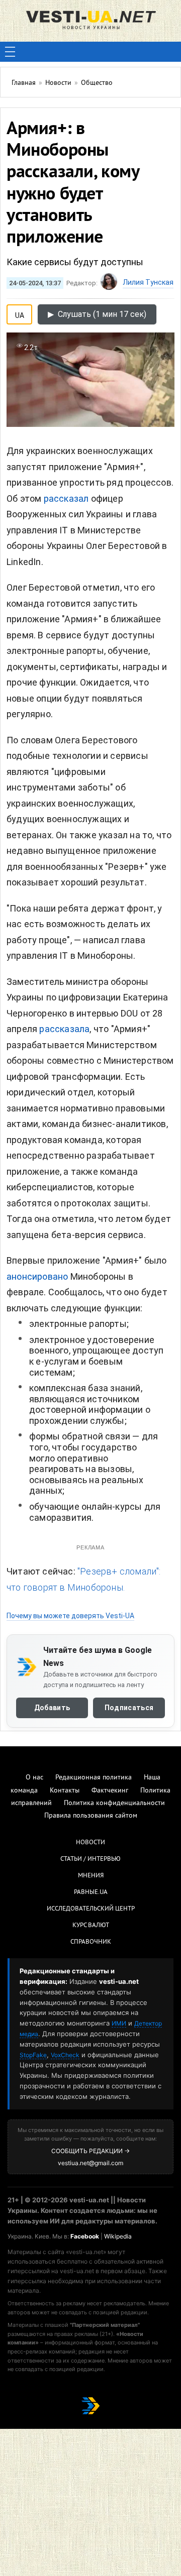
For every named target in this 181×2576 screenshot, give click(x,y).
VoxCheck (65, 2055)
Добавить (52, 1707)
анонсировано (37, 1276)
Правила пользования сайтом (91, 1816)
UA (20, 313)
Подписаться (129, 1707)
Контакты (65, 1791)
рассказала (64, 1029)
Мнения (91, 1876)
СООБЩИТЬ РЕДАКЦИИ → (90, 2151)
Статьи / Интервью (90, 1859)
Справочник (91, 1942)
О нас (34, 1778)
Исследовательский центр (91, 1909)
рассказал (66, 498)
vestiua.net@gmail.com (90, 2163)
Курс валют (91, 1926)
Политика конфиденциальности (114, 1803)
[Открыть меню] (10, 52)
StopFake (33, 2055)
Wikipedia (118, 2236)
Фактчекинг (110, 1791)
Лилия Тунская (148, 282)
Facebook (85, 2236)
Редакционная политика (94, 1778)
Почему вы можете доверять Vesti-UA (70, 1616)
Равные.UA (91, 1892)
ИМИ (119, 2023)
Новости (90, 1843)
